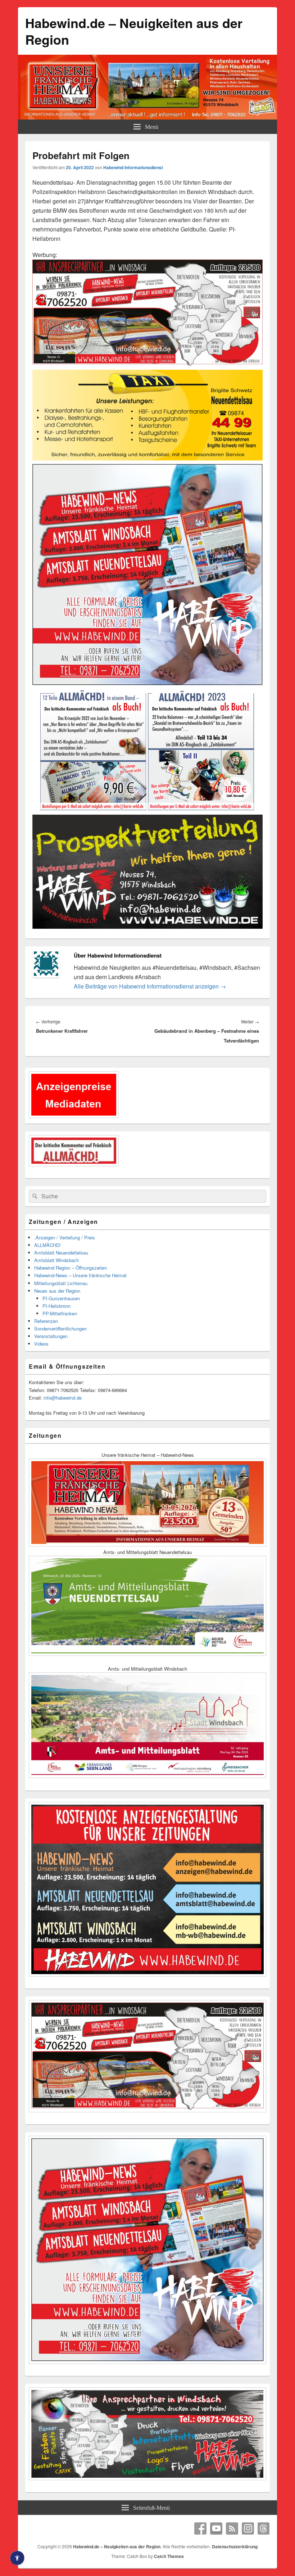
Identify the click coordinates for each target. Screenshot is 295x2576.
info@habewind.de (63, 1398)
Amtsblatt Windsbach (56, 1260)
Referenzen (46, 1321)
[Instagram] (248, 2528)
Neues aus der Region (57, 1291)
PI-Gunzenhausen (61, 1298)
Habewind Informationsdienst (133, 167)
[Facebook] (200, 2528)
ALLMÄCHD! (47, 1245)
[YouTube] (216, 2528)
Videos (41, 1344)
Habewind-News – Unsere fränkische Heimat (80, 1275)
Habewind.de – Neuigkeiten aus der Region (134, 31)
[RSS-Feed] (232, 2528)
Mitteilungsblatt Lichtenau (61, 1283)
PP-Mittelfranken (60, 1313)
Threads (264, 2528)
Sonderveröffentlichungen (60, 1328)
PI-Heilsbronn (56, 1306)
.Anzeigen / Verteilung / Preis (65, 1237)
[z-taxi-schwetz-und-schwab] (147, 459)
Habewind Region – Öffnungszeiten (71, 1268)
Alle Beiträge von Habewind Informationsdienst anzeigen (150, 986)
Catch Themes (169, 2556)
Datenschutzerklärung (235, 2546)
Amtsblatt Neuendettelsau (61, 1253)
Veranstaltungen (51, 1336)
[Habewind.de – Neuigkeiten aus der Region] (147, 117)
